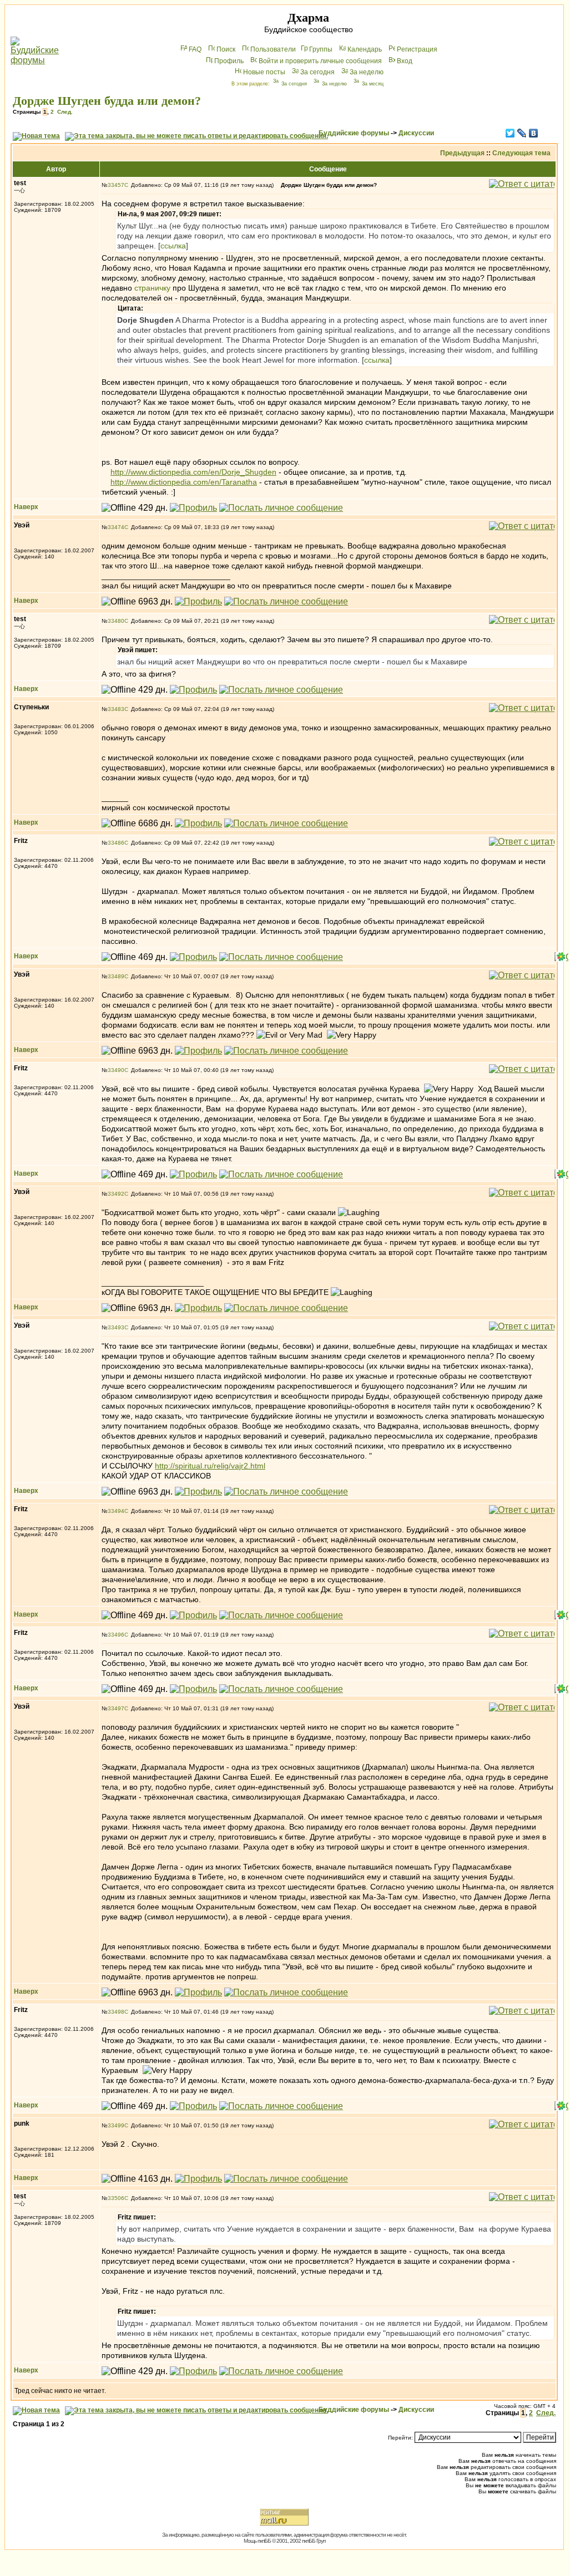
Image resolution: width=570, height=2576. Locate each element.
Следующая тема (521, 153)
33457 (116, 185)
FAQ (195, 49)
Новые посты (264, 72)
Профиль (229, 61)
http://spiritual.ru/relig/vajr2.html (210, 1466)
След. (65, 112)
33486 (116, 843)
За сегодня (317, 72)
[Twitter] (510, 133)
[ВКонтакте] (534, 133)
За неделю (367, 72)
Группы (321, 49)
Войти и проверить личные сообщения (320, 61)
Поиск (226, 49)
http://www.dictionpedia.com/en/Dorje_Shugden (193, 472)
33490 (116, 1070)
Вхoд (405, 61)
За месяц (373, 84)
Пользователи (273, 49)
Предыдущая (462, 153)
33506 (116, 2198)
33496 (116, 1635)
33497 (116, 1708)
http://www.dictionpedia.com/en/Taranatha (184, 482)
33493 (116, 1327)
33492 (116, 1194)
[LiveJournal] (522, 133)
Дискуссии (416, 133)
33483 (116, 709)
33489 (116, 976)
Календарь (365, 49)
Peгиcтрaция (417, 49)
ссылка (173, 246)
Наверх (26, 507)
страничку (152, 288)
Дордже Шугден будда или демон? (107, 101)
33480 (116, 621)
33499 (116, 2125)
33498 (116, 2012)
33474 (116, 527)
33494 (116, 1511)
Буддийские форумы (354, 133)
